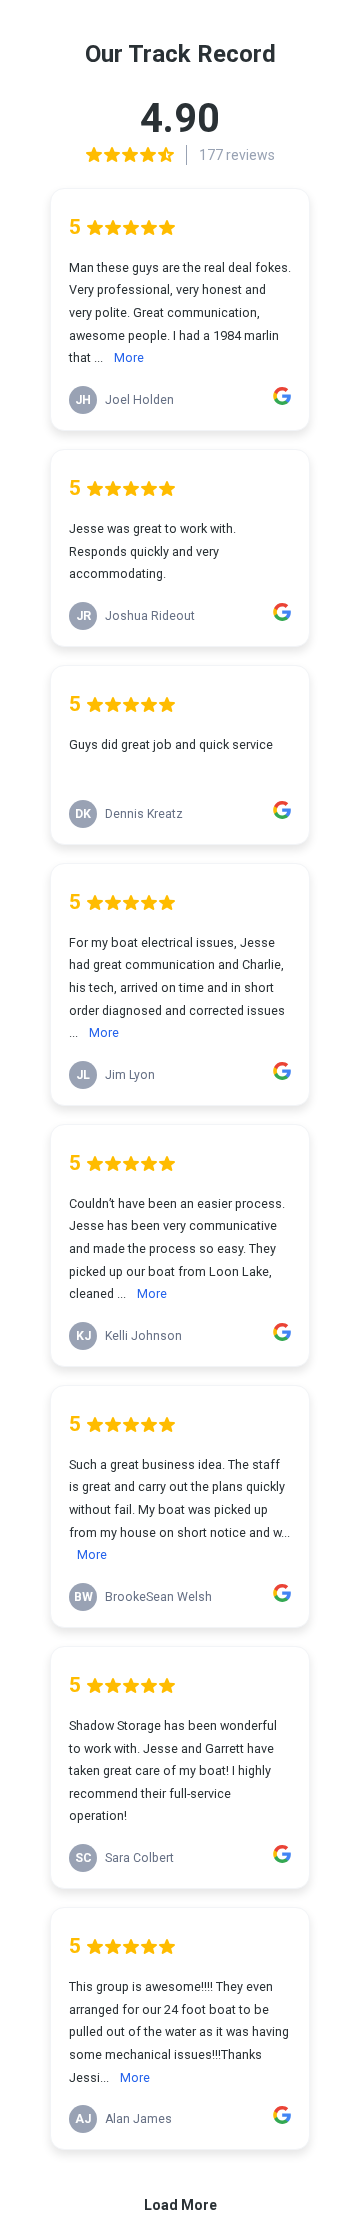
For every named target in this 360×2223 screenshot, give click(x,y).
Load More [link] (180, 2205)
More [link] (129, 357)
